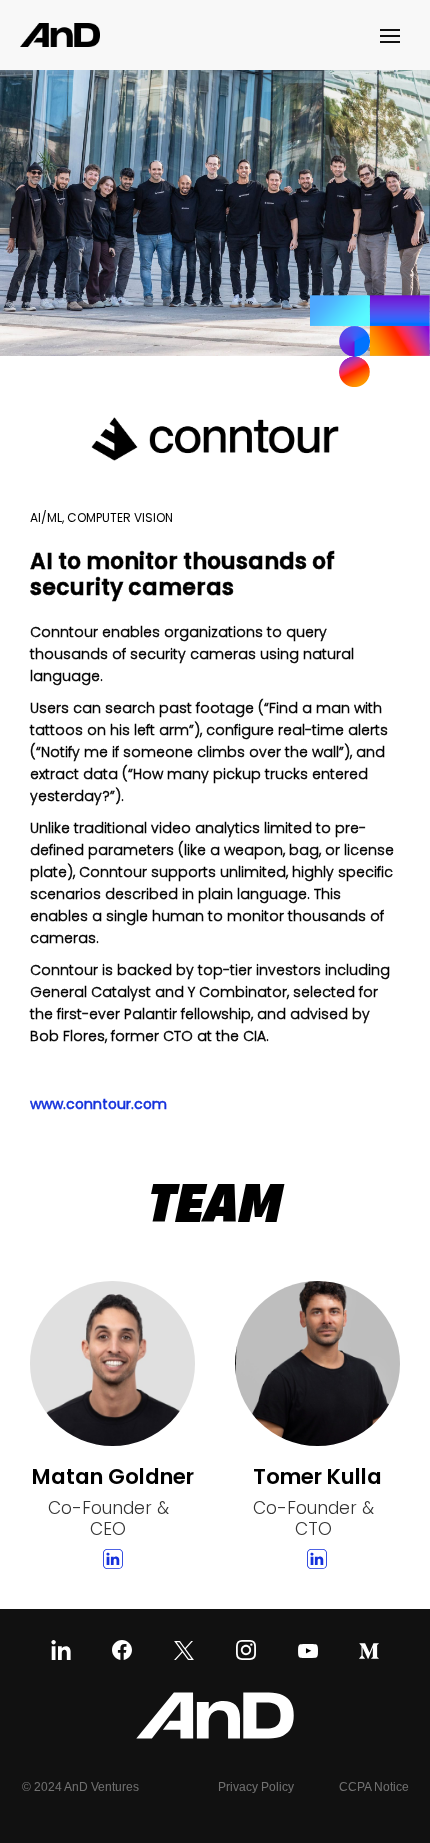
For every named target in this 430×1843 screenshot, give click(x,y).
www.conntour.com (98, 1104)
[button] (395, 35)
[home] (60, 34)
